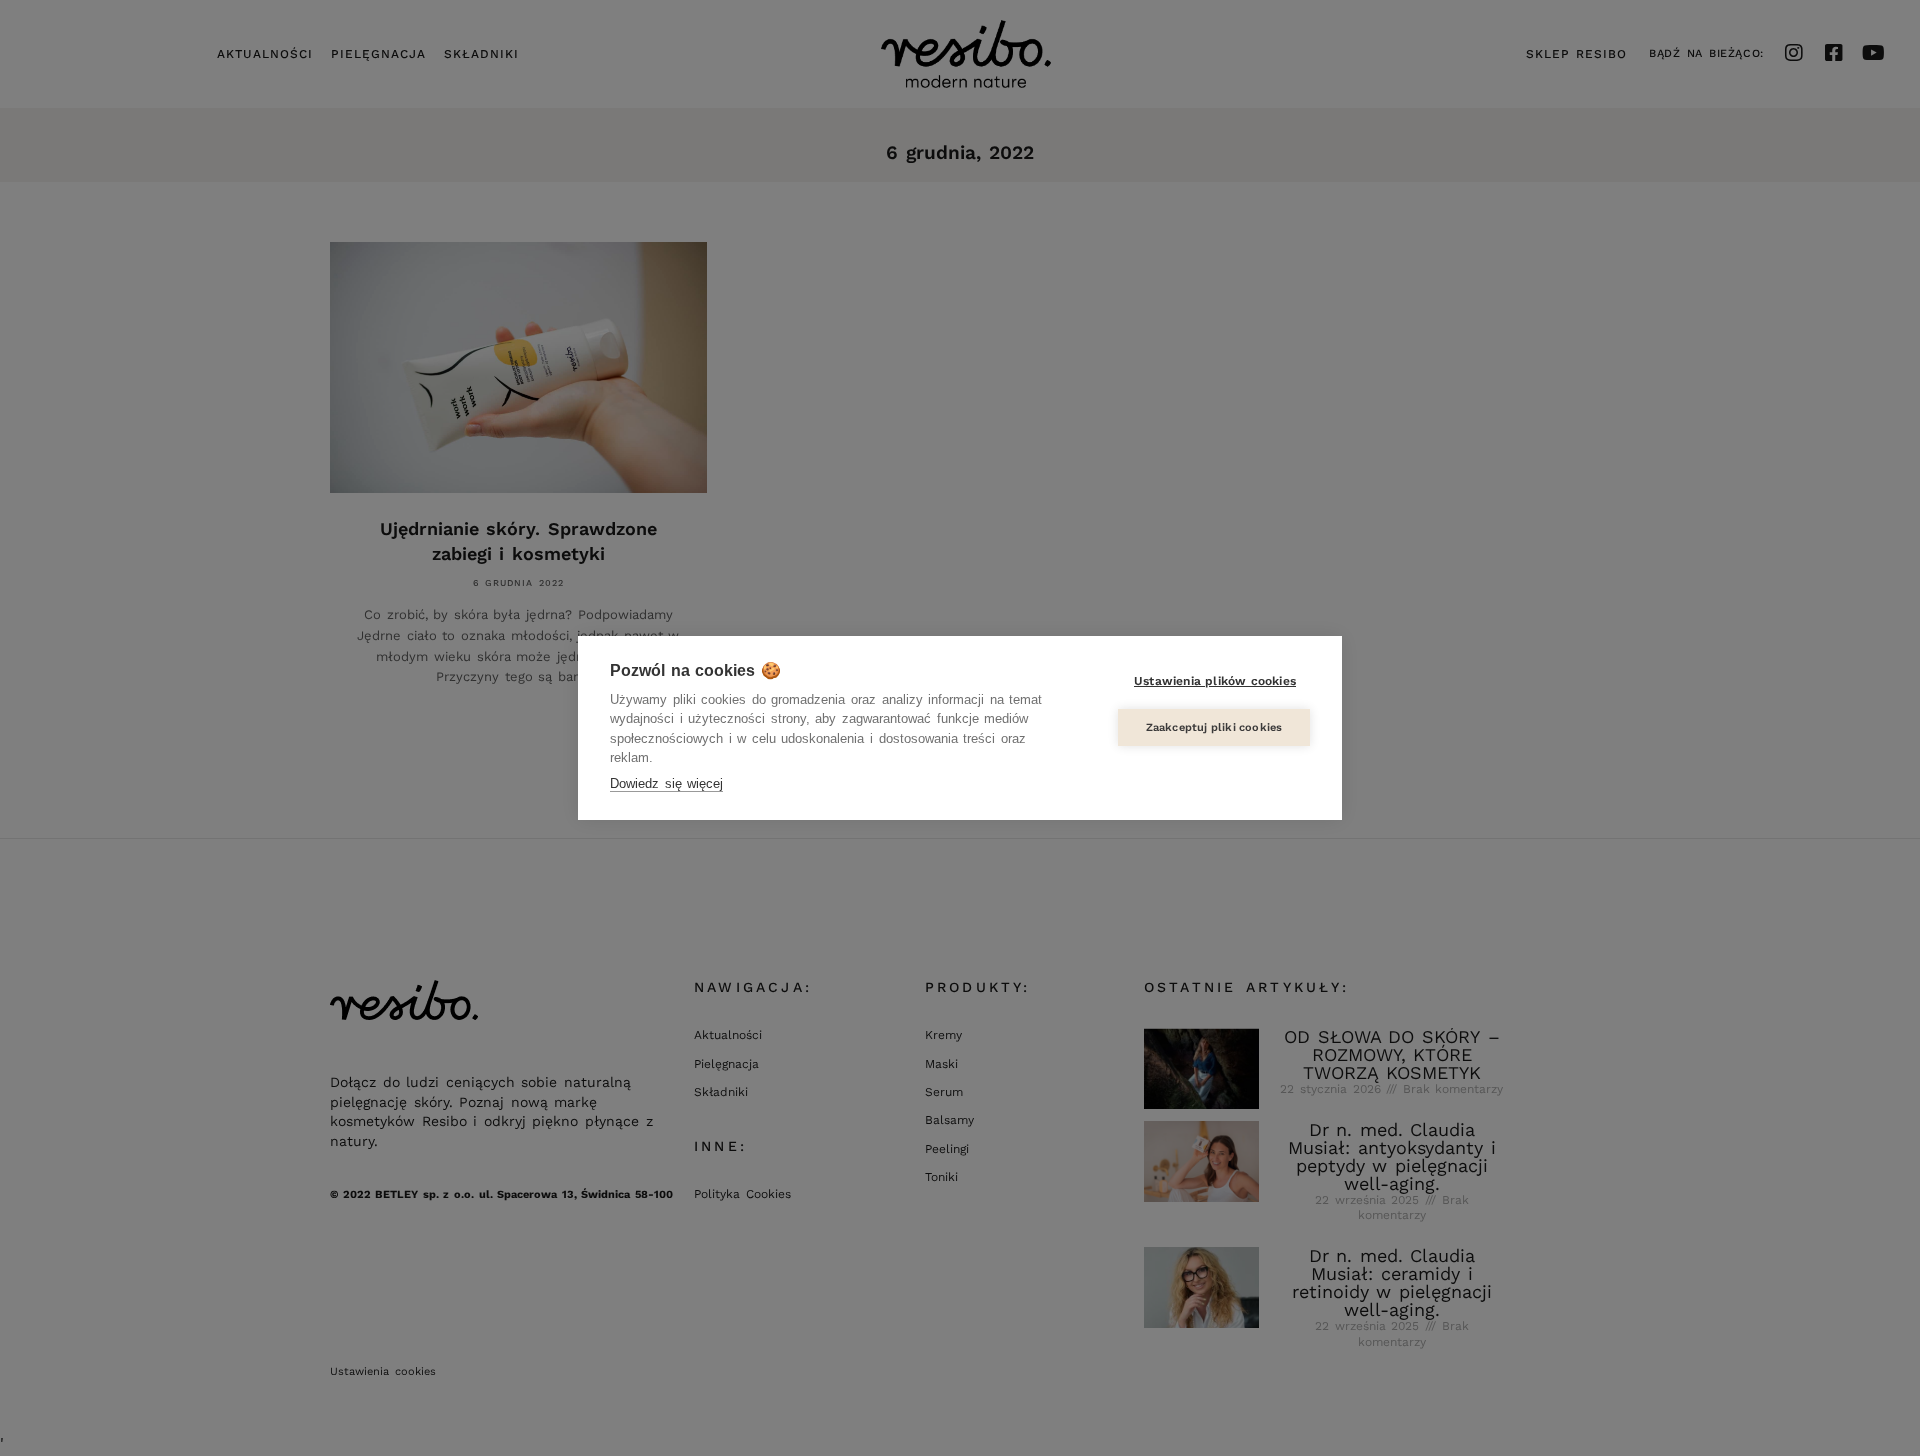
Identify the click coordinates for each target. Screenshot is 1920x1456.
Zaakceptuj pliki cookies (1214, 727)
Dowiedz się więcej (666, 783)
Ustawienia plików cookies (1215, 681)
